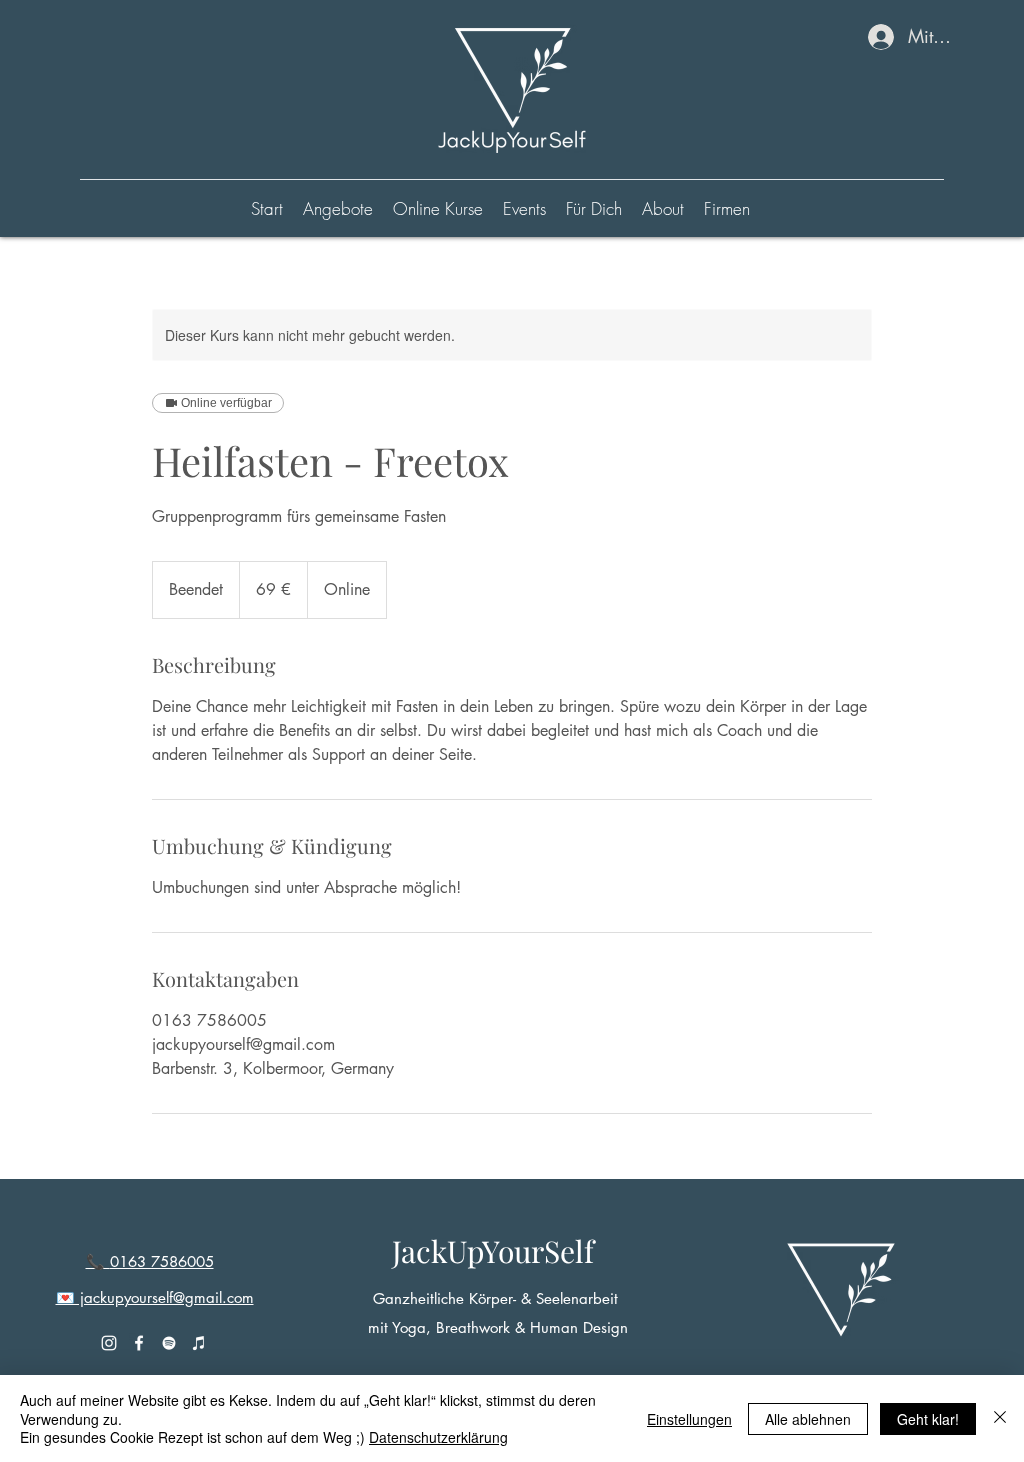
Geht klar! (928, 1419)
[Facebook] (139, 1343)
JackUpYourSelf (493, 1251)
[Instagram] (109, 1343)
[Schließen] (1000, 1418)
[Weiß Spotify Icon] (169, 1343)
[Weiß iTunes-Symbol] (199, 1343)
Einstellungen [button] (689, 1419)
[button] (438, 209)
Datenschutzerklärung (438, 1437)
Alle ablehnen (808, 1419)
